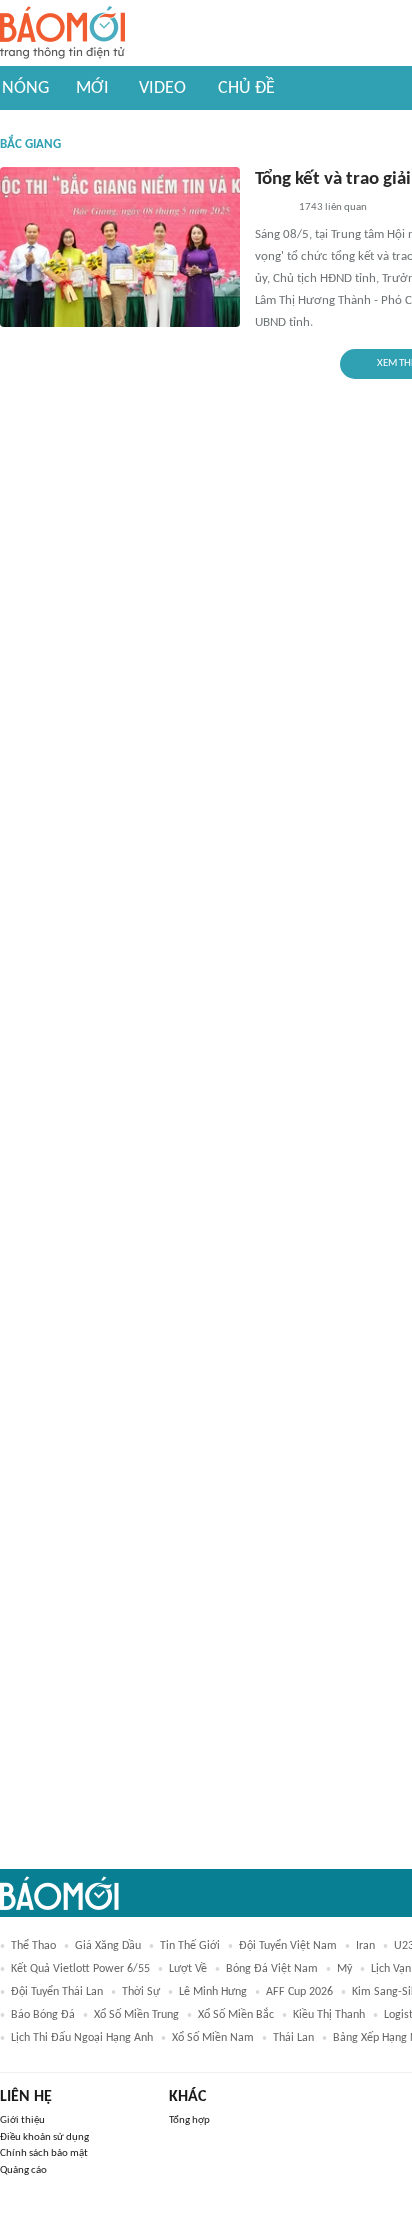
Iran (365, 1946)
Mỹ (344, 1969)
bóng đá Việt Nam (272, 1969)
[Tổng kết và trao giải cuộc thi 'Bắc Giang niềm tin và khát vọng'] (120, 247)
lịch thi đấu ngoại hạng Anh (82, 2038)
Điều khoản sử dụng (44, 2137)
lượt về (188, 1969)
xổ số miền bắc (236, 2015)
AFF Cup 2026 (299, 1992)
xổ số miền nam (213, 2038)
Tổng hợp (189, 2120)
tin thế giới (190, 1946)
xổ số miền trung (136, 2015)
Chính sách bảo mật (44, 2153)
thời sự (141, 1992)
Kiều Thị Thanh (329, 2015)
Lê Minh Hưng (213, 1992)
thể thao (33, 1946)
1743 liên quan (333, 207)
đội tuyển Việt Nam (288, 1946)
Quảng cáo (23, 2170)
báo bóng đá (43, 2015)
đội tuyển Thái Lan (57, 1992)
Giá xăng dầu (108, 1946)
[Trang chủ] (62, 33)
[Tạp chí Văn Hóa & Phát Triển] (271, 209)
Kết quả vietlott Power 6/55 (80, 1969)
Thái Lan (293, 2038)
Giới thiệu (22, 2120)
